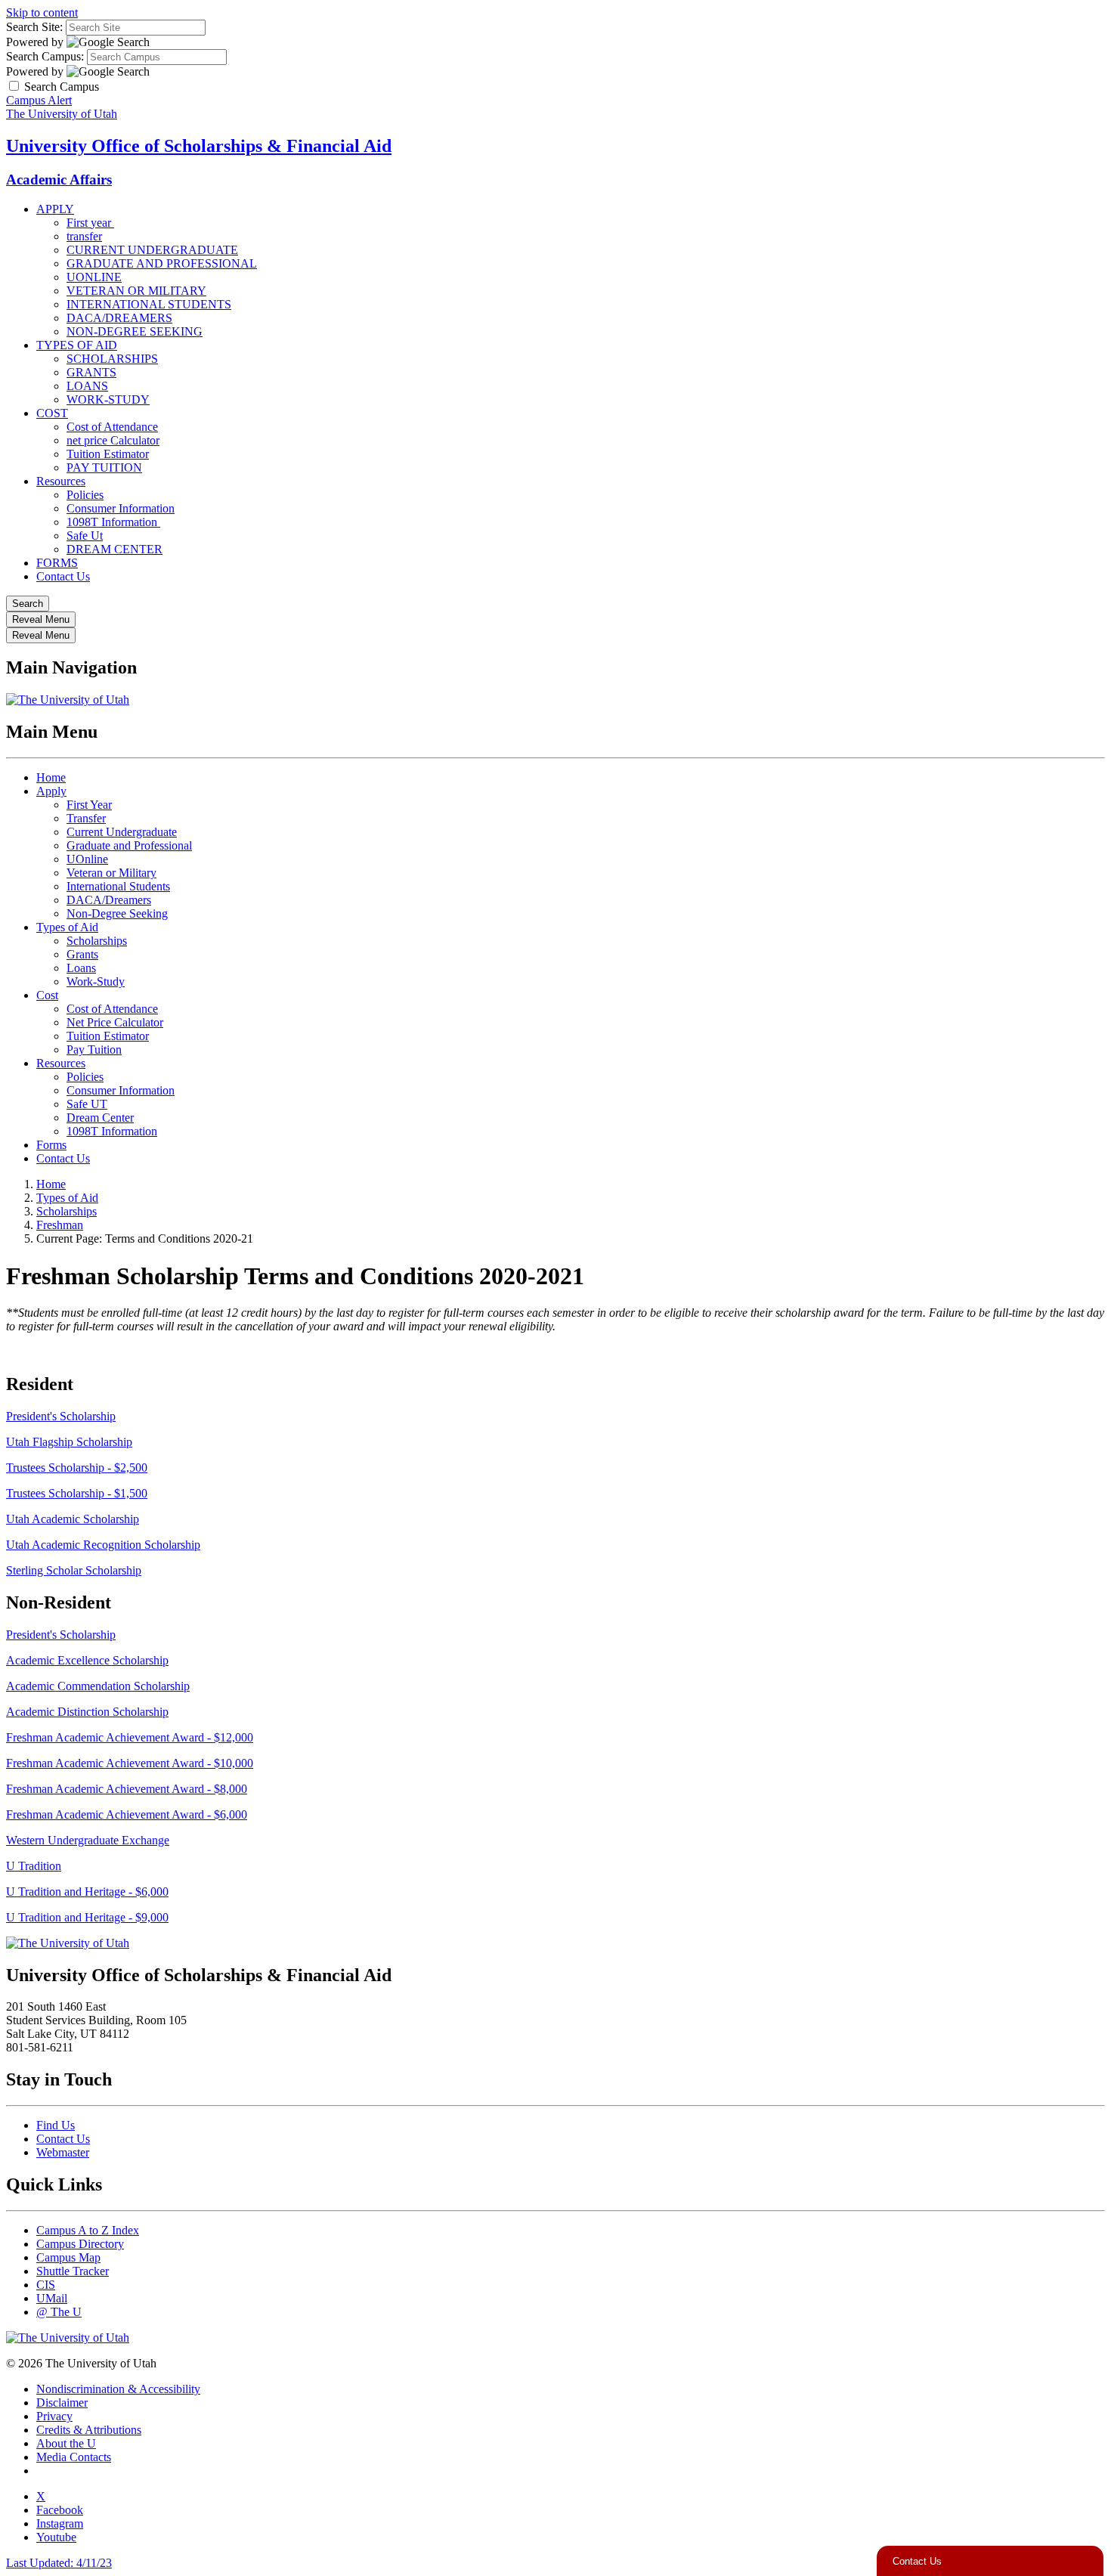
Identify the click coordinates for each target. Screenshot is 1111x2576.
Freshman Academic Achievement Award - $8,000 (127, 1789)
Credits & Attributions (89, 2430)
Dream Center (100, 1118)
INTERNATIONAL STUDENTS (149, 304)
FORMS (57, 563)
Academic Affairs (59, 180)
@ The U (59, 2312)
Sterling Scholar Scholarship (74, 1570)
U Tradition (34, 1866)
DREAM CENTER (115, 549)
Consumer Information (121, 508)
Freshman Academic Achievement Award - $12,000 (130, 1737)
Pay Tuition (94, 1050)
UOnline (87, 859)
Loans (81, 968)
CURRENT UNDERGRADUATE (152, 250)
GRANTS (91, 372)
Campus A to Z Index (88, 2230)
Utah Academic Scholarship (73, 1519)
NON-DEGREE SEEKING (135, 331)
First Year (89, 805)
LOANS (87, 386)
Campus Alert (39, 100)
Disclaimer (62, 2403)
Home (51, 777)
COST (52, 413)
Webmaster (63, 2152)
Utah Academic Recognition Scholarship (103, 1545)
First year (90, 223)
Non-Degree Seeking (117, 913)
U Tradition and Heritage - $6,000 (87, 1892)
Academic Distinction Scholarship (87, 1712)
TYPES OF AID (77, 345)
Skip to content (42, 12)
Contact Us (63, 576)
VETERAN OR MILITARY (136, 291)
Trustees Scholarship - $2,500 (77, 1468)
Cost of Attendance (112, 427)
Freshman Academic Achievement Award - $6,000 (127, 1814)
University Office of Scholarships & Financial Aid (199, 146)
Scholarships (97, 941)
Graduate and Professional (129, 845)
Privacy (54, 2416)
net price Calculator (113, 440)
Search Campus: (45, 56)
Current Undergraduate (122, 832)
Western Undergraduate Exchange (88, 1840)
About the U (66, 2443)
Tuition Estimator (108, 454)
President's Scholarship (61, 1416)
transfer (84, 236)
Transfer (86, 818)
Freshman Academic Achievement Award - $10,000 (130, 1763)
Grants (82, 954)
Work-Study (96, 981)
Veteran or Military (111, 873)
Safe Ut (85, 536)
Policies (85, 495)
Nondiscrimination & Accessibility (118, 2389)
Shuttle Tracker (73, 2271)
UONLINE (94, 277)
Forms (51, 1145)
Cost (47, 995)
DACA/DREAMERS (119, 318)
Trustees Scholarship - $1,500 (77, 1493)
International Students (118, 886)
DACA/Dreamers (109, 900)
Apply (51, 791)
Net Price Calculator (115, 1022)
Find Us (56, 2125)
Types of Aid (67, 927)
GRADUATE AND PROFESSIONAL (162, 263)
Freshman (60, 1225)
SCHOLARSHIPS (112, 359)
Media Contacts (74, 2457)
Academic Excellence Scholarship (87, 1660)
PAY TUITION (104, 468)
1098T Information (113, 522)
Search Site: (34, 27)
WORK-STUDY (108, 399)
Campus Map (68, 2257)
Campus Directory (80, 2244)
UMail (52, 2298)
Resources (61, 481)
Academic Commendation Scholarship (98, 1686)
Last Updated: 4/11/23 (59, 2563)
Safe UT (87, 1104)
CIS (46, 2285)
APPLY (55, 209)
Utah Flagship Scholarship (69, 1442)
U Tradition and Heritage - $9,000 (87, 1917)
